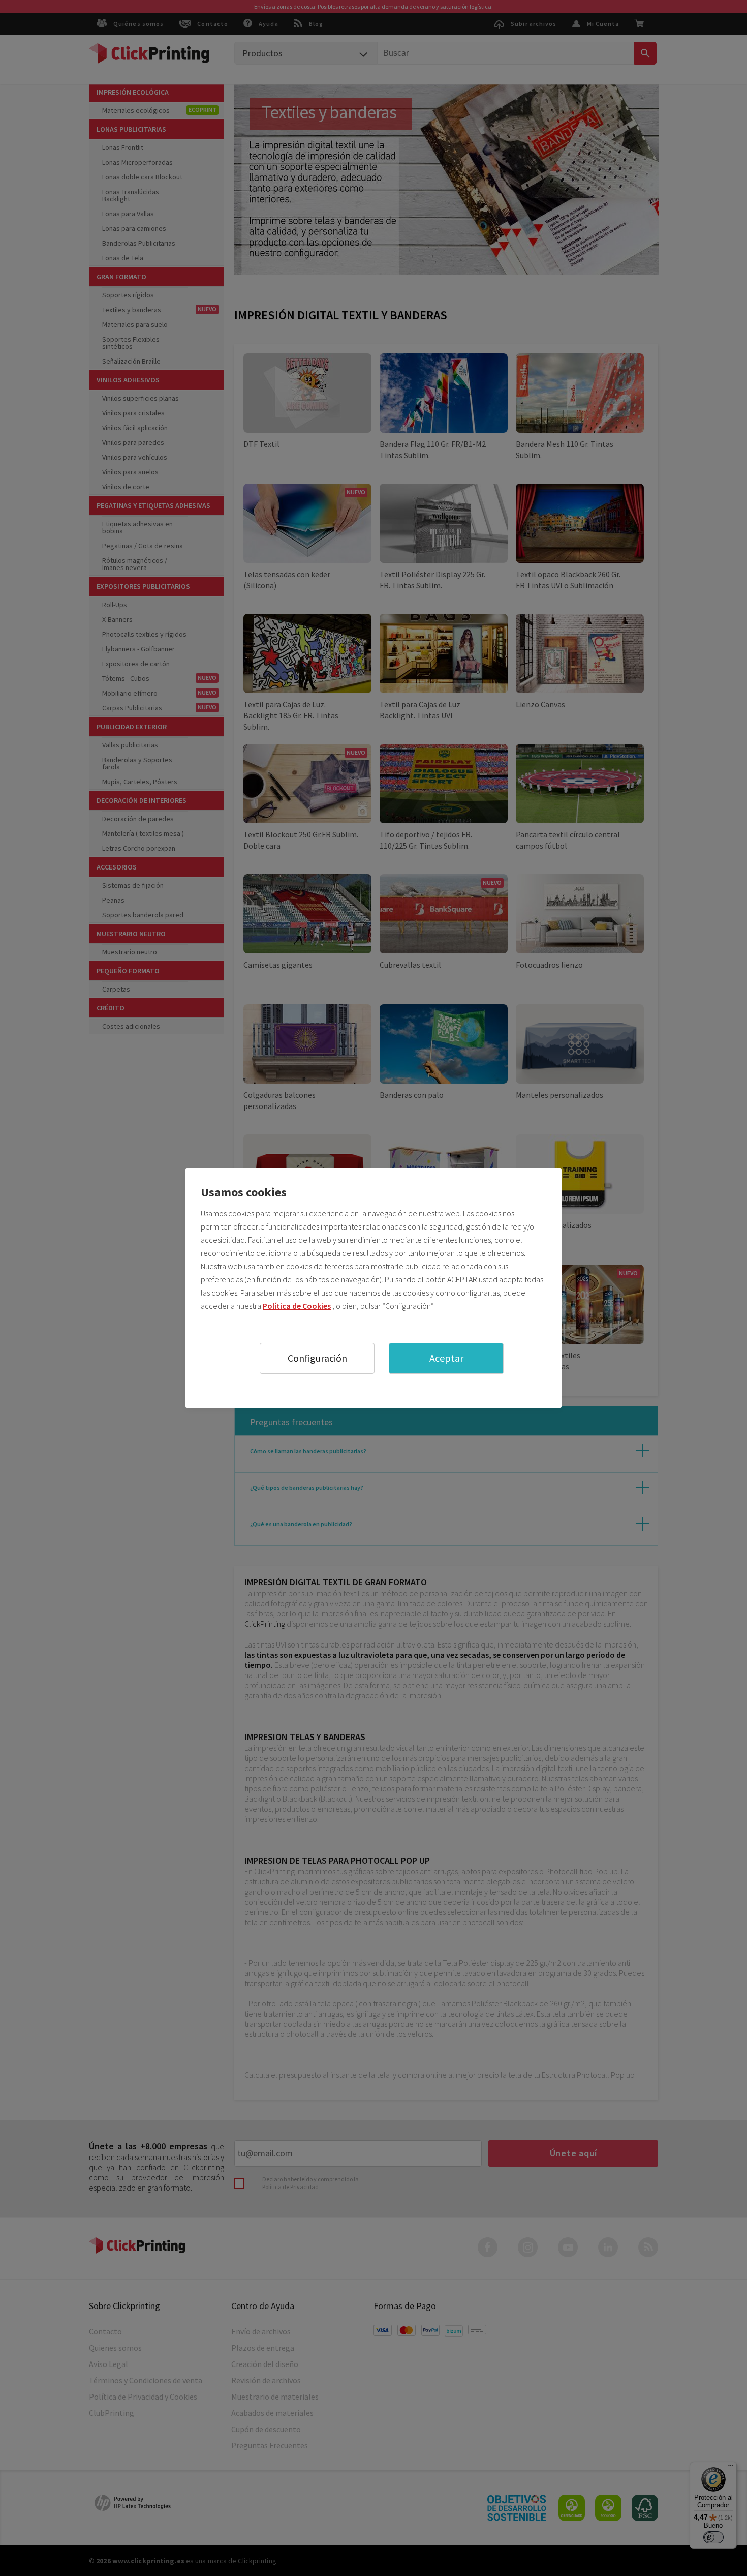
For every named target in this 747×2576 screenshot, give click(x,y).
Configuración (317, 1358)
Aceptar (446, 1358)
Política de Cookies (297, 1306)
